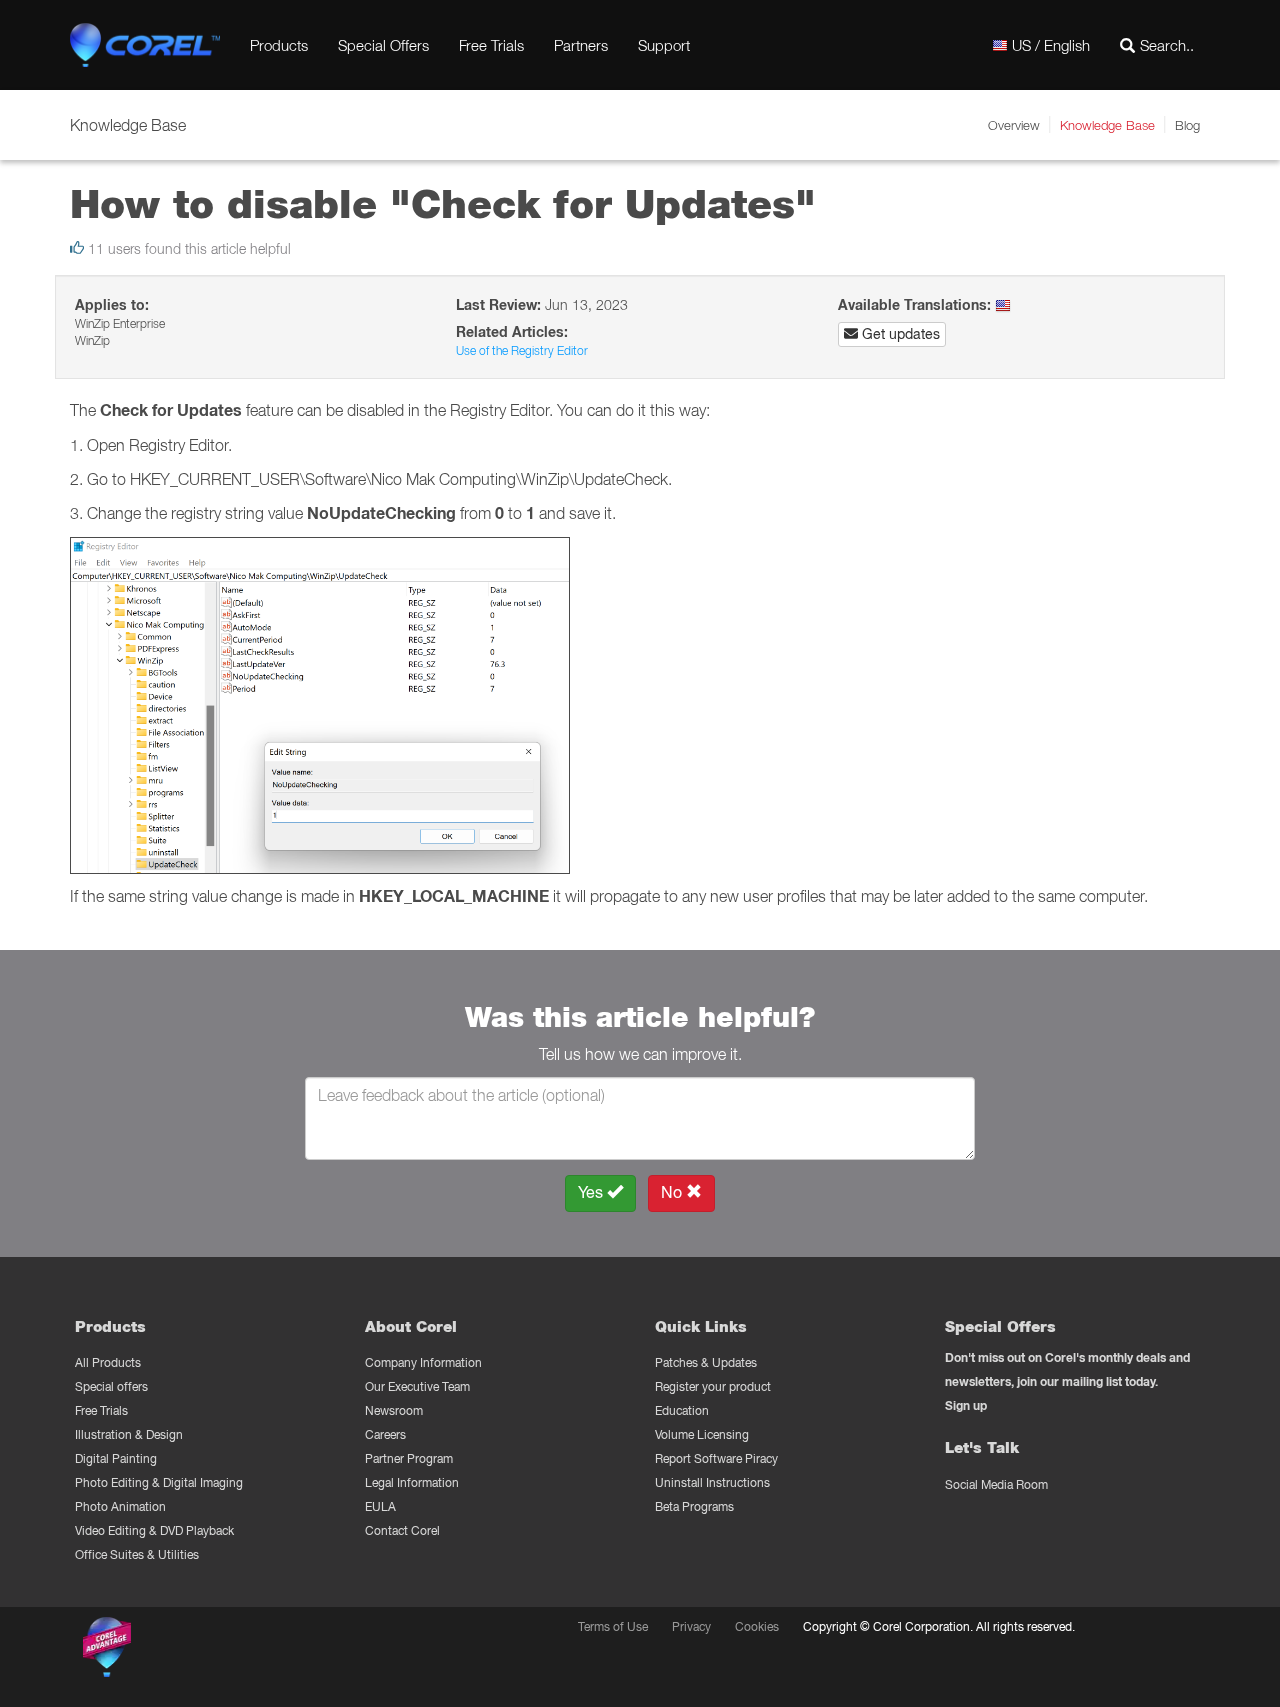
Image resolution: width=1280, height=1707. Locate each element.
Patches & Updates (706, 1362)
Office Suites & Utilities (137, 1554)
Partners (581, 45)
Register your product (713, 1386)
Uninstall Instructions (712, 1482)
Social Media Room (996, 1484)
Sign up (966, 1405)
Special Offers (383, 45)
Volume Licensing (702, 1434)
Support (664, 45)
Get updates (899, 334)
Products (279, 45)
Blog (1187, 125)
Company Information (423, 1362)
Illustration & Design (129, 1434)
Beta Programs (694, 1506)
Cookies (757, 1626)
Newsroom (394, 1410)
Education (682, 1410)
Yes (592, 1192)
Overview (1014, 125)
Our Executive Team (417, 1386)
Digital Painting (116, 1458)
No (673, 1192)
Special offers (111, 1386)
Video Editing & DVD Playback (154, 1530)
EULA (380, 1506)
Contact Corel (402, 1530)
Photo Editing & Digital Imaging (159, 1482)
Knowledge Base (1107, 125)
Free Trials (491, 45)
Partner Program (409, 1458)
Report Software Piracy (716, 1458)
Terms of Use (613, 1626)
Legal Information (412, 1482)
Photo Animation (120, 1506)
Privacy (691, 1626)
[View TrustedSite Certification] (202, 1650)
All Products (108, 1362)
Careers (385, 1434)
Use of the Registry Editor (522, 350)
